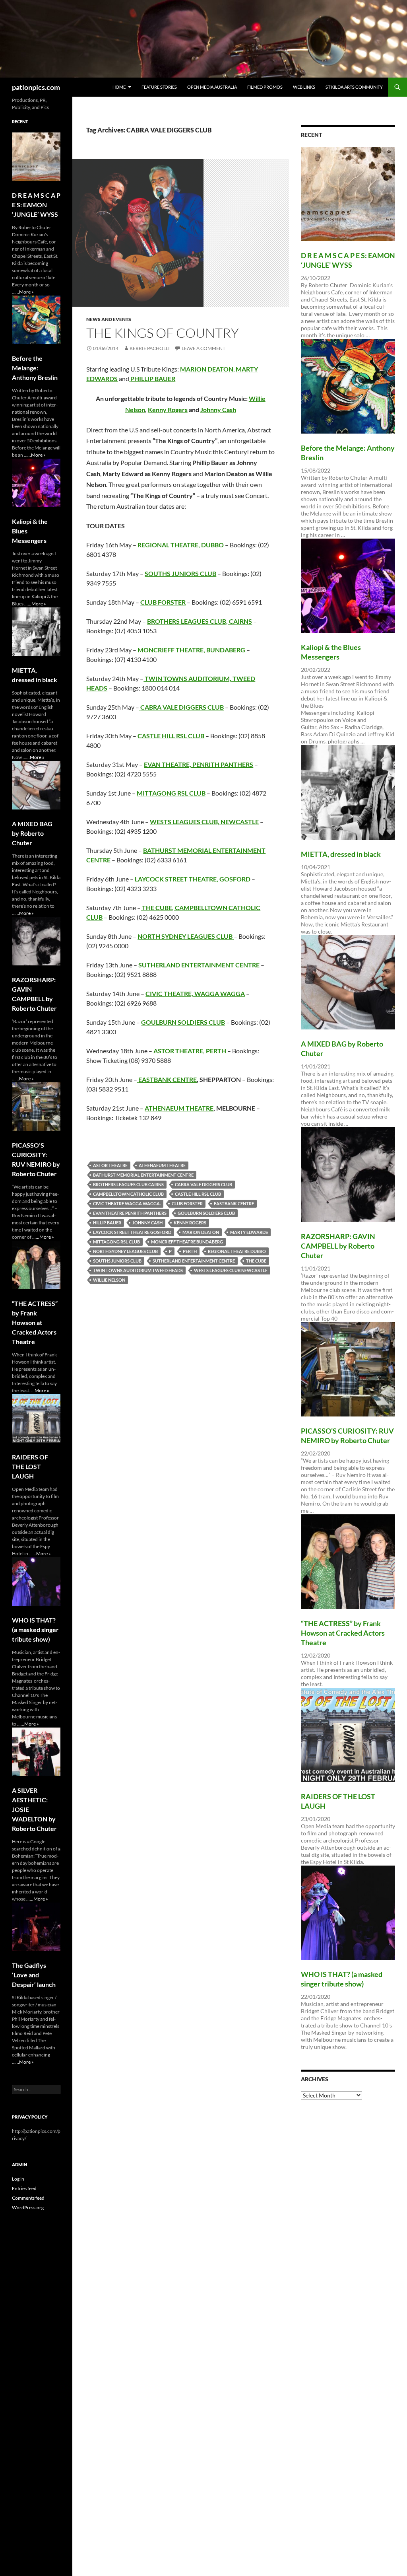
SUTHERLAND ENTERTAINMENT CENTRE (194, 1261)
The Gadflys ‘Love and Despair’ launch (34, 1975)
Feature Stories (159, 87)
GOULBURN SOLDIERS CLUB (206, 1213)
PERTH (190, 1251)
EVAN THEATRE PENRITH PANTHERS (130, 1213)
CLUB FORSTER (187, 1203)
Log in (18, 2179)
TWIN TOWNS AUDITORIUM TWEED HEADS (138, 1270)
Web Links (304, 87)
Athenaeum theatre (162, 1165)
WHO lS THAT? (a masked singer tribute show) (35, 1629)
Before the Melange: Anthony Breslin (35, 368)
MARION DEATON (201, 1232)
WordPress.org (28, 2207)
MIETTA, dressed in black (341, 854)
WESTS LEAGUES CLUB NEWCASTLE (231, 1270)
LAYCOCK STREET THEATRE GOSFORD (132, 1232)
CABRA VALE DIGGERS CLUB (203, 1184)
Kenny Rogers (168, 410)
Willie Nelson (109, 1280)
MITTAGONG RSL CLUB (116, 1242)
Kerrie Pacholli (150, 348)
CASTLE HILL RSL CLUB (171, 736)
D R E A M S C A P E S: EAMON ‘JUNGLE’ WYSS (36, 205)
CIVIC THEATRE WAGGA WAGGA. (127, 1203)
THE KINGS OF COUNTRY (163, 333)
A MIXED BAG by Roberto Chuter (32, 833)
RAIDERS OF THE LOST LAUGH (30, 1466)
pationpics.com (36, 87)
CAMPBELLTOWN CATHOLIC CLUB (128, 1194)
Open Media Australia (212, 87)
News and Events (109, 319)
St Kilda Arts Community (354, 87)
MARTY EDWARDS (249, 1232)
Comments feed (28, 2198)
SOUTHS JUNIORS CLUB (117, 1261)
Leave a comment (203, 348)
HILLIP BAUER (107, 1223)
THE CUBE (256, 1261)
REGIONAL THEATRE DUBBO (237, 1251)
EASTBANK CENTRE (168, 1079)
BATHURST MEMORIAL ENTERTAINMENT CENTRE (143, 1175)
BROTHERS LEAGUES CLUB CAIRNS (128, 1184)
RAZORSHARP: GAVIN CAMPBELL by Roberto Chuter (338, 1246)
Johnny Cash (218, 410)
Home (119, 87)
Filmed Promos (265, 87)
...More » (25, 292)
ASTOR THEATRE (110, 1165)
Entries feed (24, 2188)
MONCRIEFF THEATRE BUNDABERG (187, 1242)
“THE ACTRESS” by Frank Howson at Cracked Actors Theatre (343, 1633)
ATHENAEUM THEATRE (179, 1108)
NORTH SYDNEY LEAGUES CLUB (125, 1251)
